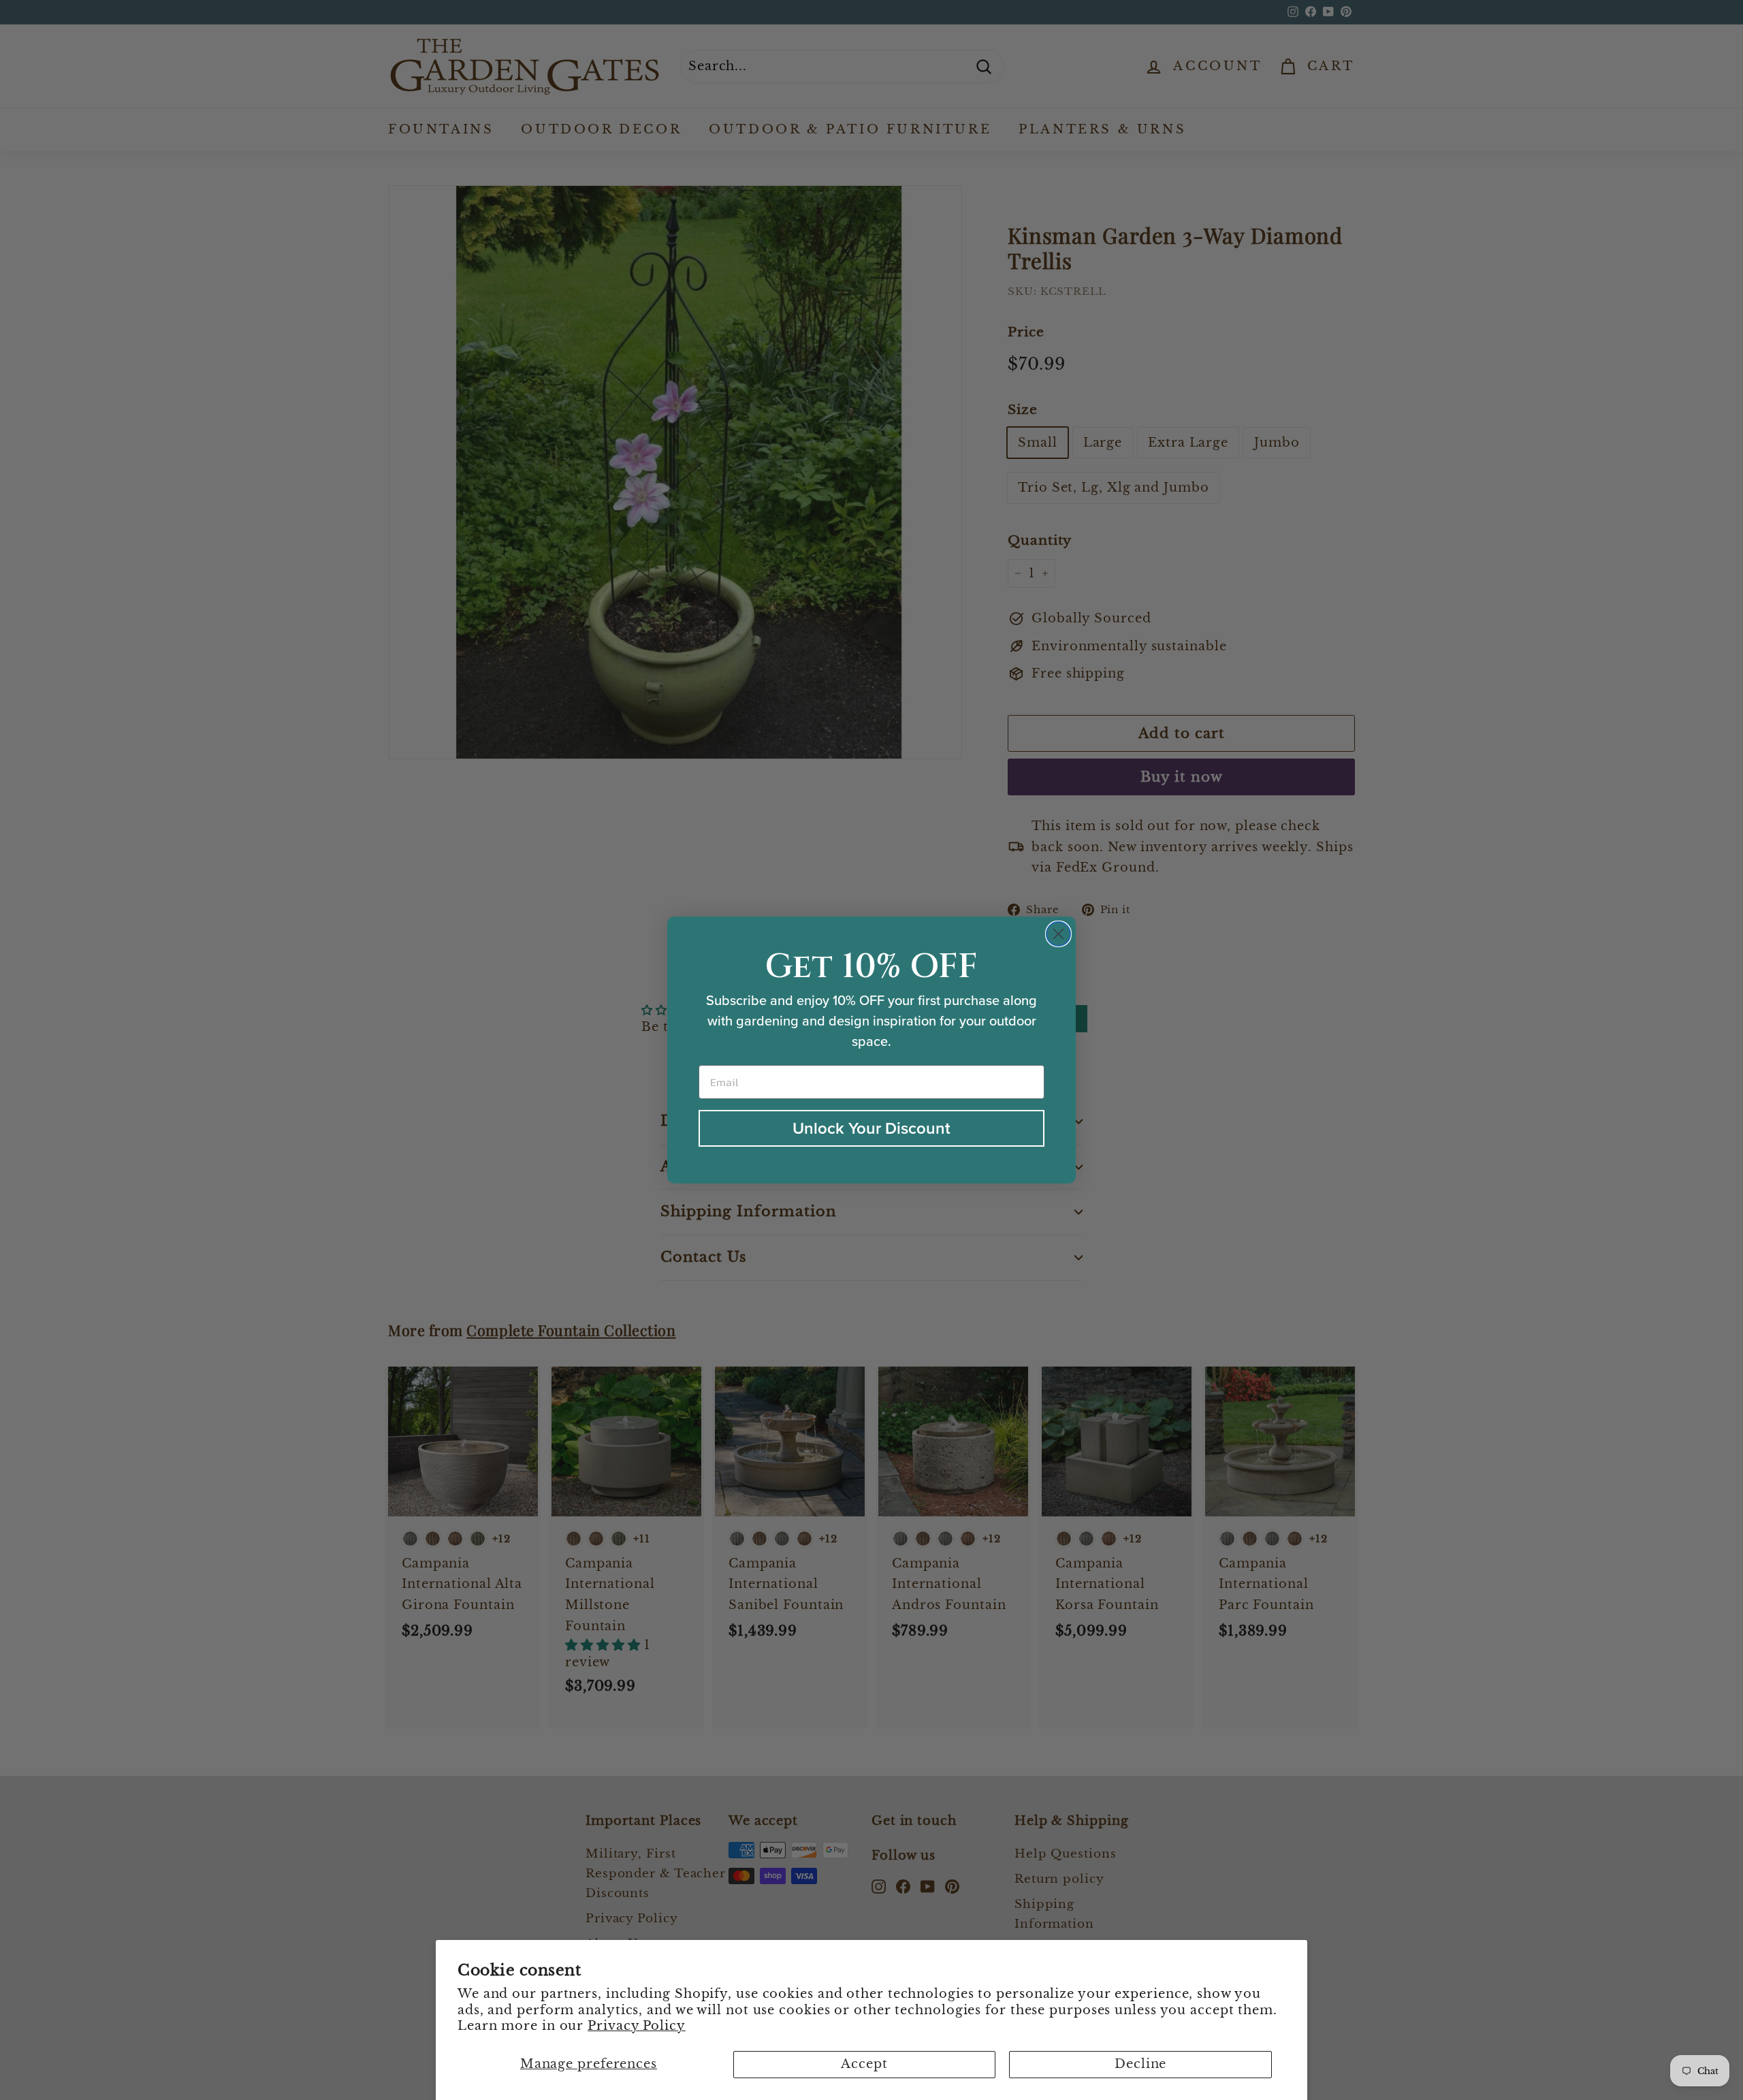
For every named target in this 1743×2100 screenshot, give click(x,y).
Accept (864, 2064)
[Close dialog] (1058, 934)
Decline (1140, 2064)
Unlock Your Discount (871, 1128)
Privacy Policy (637, 2026)
